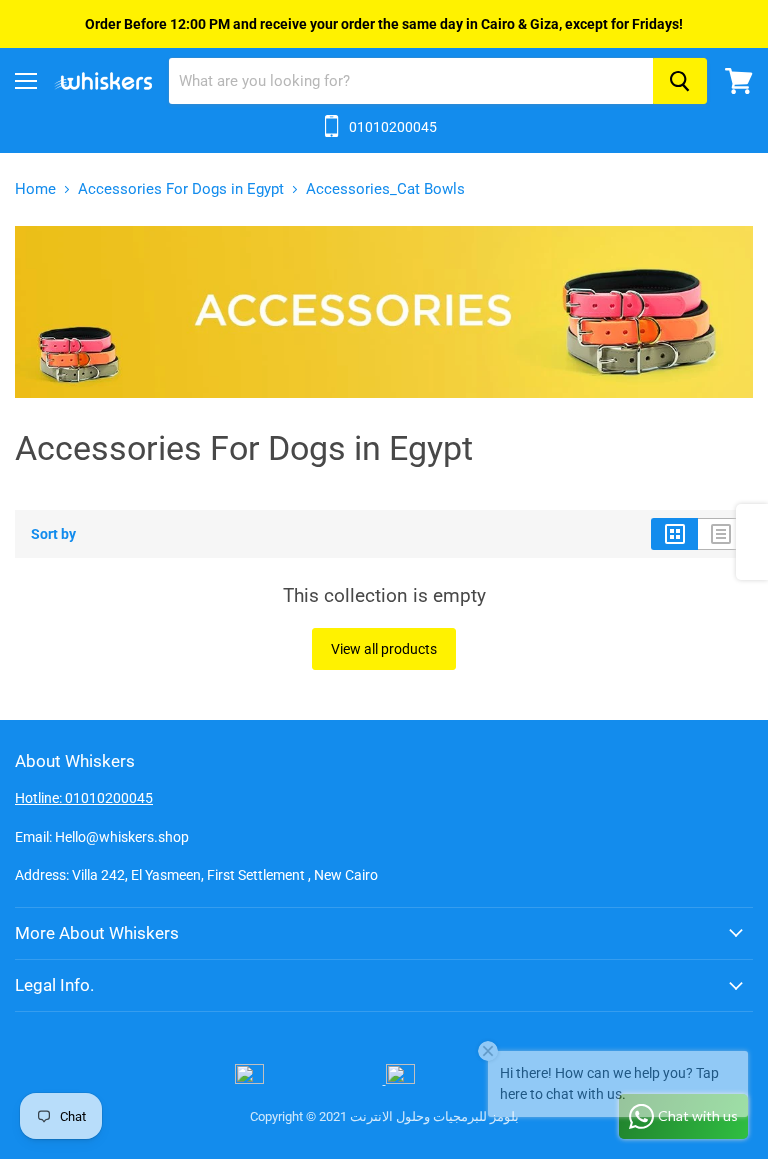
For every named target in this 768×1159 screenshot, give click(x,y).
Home (35, 189)
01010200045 (393, 127)
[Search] (680, 81)
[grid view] (674, 534)
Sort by (53, 534)
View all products (384, 649)
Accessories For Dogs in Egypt (181, 189)
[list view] (721, 534)
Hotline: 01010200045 (84, 798)
